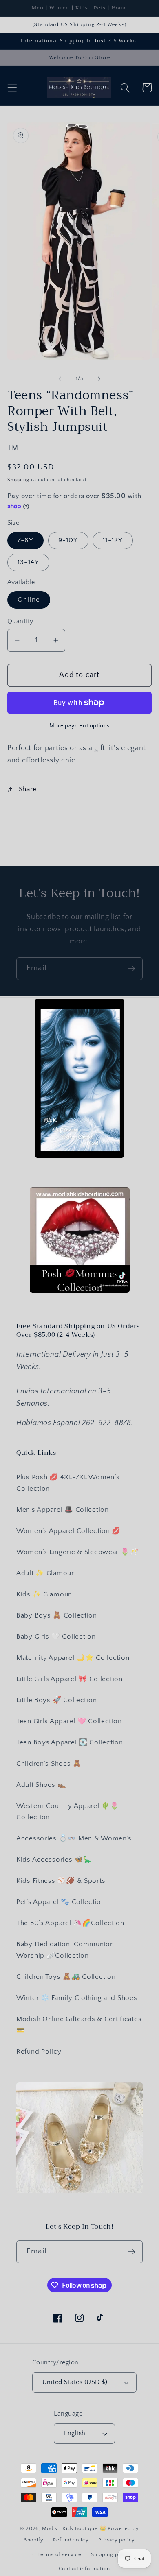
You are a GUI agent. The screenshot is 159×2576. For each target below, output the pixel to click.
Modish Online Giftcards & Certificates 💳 (79, 2025)
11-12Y (113, 540)
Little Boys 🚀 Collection (56, 1700)
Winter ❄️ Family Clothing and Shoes (77, 1998)
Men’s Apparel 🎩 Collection (63, 1510)
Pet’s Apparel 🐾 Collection (61, 1902)
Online (29, 600)
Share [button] (28, 789)
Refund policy (71, 2540)
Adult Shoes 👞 (41, 1785)
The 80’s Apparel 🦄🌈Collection (70, 1923)
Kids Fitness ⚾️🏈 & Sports (61, 1881)
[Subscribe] (131, 969)
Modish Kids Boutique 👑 (75, 2528)
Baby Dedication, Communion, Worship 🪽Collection (66, 1950)
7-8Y (25, 540)
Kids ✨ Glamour (44, 1594)
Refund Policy (39, 2052)
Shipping (18, 480)
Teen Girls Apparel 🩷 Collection (69, 1721)
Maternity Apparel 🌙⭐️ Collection (73, 1658)
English (75, 2433)
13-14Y (28, 562)
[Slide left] (60, 378)
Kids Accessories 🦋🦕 (54, 1860)
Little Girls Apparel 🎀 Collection (70, 1679)
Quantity (20, 621)
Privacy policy (117, 2540)
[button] (12, 88)
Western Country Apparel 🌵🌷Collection (68, 1812)
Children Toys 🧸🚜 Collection (66, 1977)
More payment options (79, 726)
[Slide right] (99, 378)
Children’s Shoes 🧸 (49, 1764)
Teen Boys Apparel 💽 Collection (70, 1742)
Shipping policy (111, 2554)
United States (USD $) (75, 2382)
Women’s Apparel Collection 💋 (68, 1531)
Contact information (84, 2569)
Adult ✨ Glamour (45, 1573)
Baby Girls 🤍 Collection (56, 1637)
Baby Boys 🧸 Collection (57, 1615)
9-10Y (68, 540)
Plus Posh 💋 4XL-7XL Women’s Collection (68, 1483)
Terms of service (59, 2554)
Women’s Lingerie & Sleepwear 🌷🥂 (77, 1552)
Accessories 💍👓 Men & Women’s (74, 1838)
